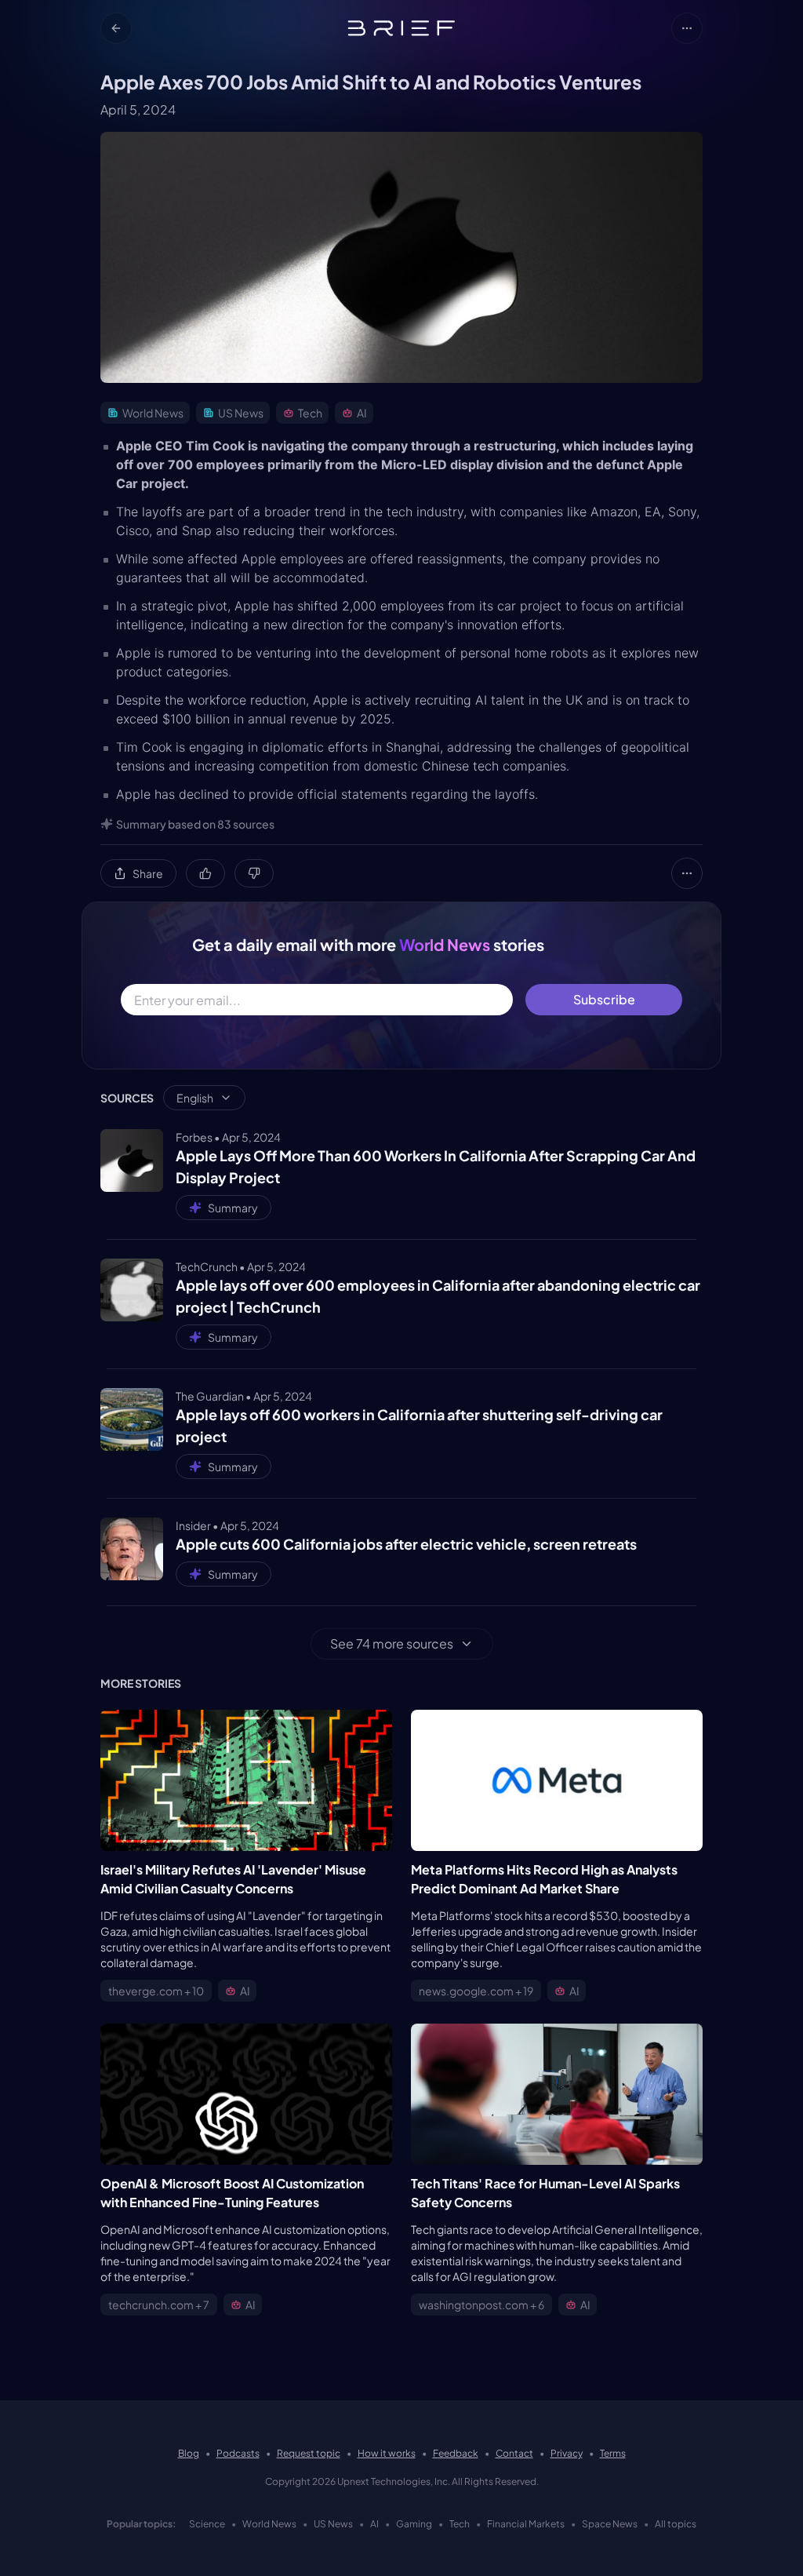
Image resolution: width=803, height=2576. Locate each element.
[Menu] (687, 28)
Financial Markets (526, 2524)
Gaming (414, 2524)
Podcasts (238, 2453)
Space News (610, 2524)
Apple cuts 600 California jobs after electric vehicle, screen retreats (406, 1544)
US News (333, 2524)
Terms (613, 2453)
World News (269, 2524)
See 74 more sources (392, 1643)
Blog (189, 2453)
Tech (460, 2524)
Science (207, 2524)
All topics (676, 2524)
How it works (387, 2453)
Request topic (309, 2453)
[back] (116, 28)
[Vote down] (254, 873)
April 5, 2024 (138, 109)
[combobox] (204, 1098)
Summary (233, 1208)
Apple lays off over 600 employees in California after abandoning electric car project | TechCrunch (438, 1296)
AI (374, 2524)
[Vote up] (205, 873)
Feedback (456, 2453)
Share (148, 873)
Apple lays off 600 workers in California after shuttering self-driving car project (419, 1425)
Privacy (567, 2453)
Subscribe (604, 999)
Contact (514, 2453)
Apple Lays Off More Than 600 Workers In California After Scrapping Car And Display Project (436, 1166)
